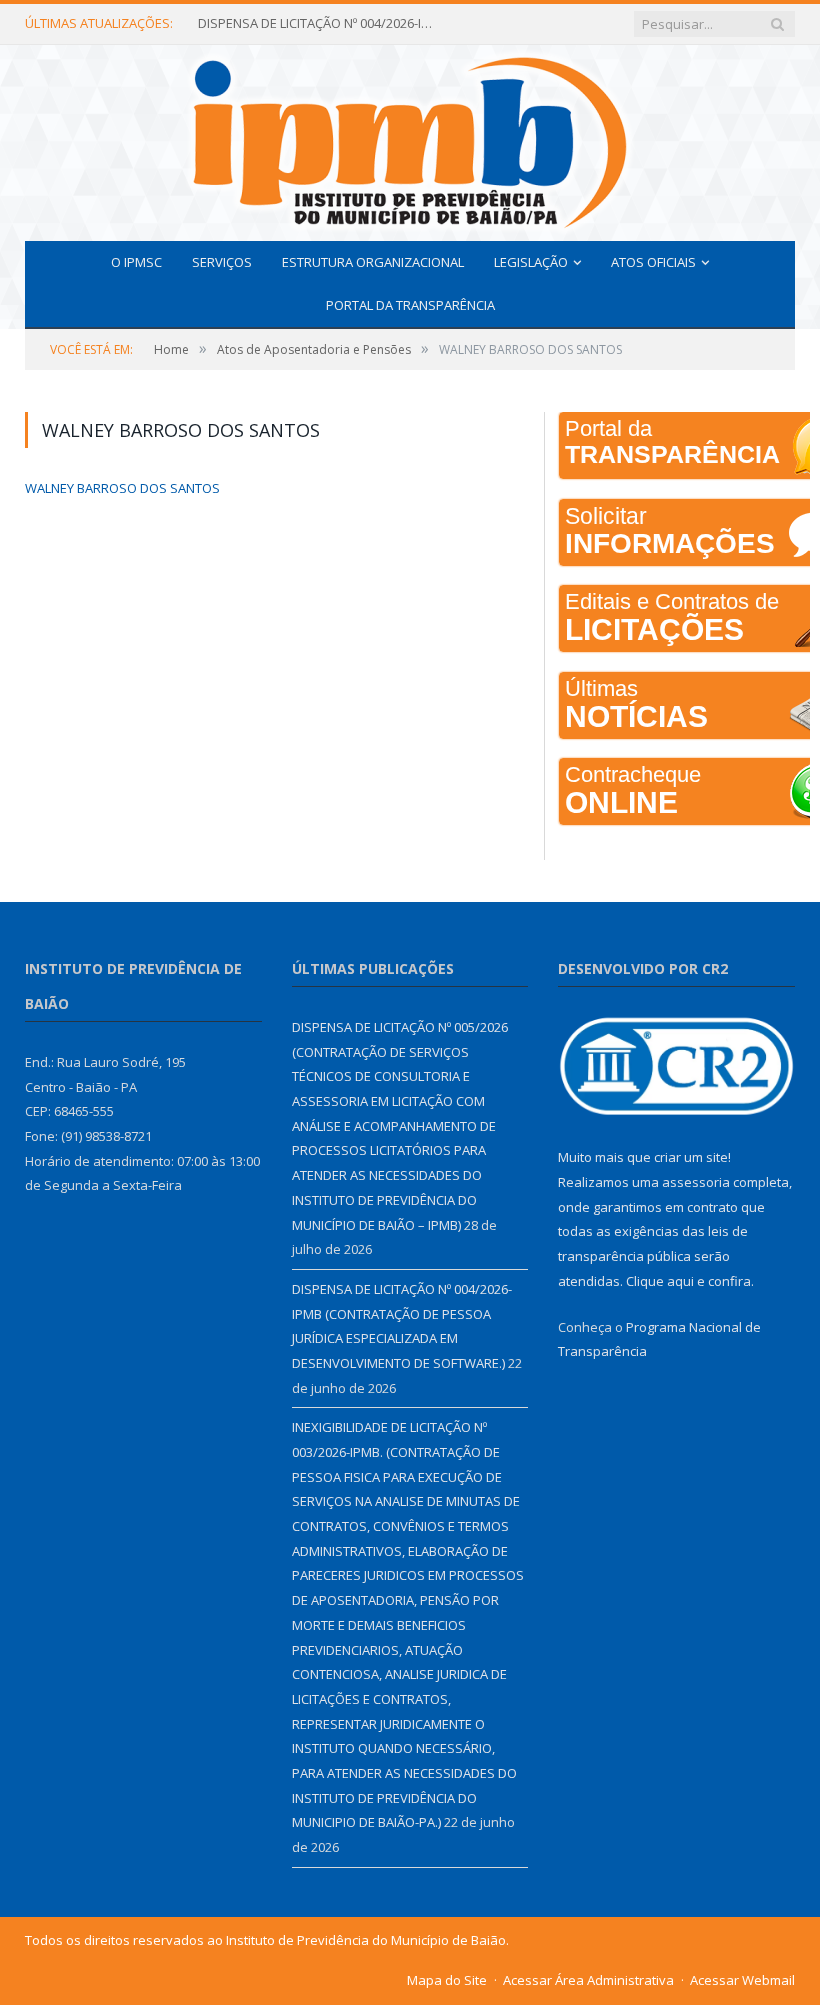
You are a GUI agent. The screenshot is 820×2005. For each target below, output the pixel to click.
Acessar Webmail (742, 1980)
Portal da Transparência (410, 305)
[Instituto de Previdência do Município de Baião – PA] (410, 138)
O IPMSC (136, 262)
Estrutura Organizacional (373, 262)
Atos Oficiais (653, 262)
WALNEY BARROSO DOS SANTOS (122, 488)
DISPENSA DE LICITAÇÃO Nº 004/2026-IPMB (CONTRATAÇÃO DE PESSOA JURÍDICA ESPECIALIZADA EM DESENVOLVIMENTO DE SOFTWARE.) (318, 23)
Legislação (531, 262)
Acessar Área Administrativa (588, 1980)
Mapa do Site (447, 1980)
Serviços (222, 262)
